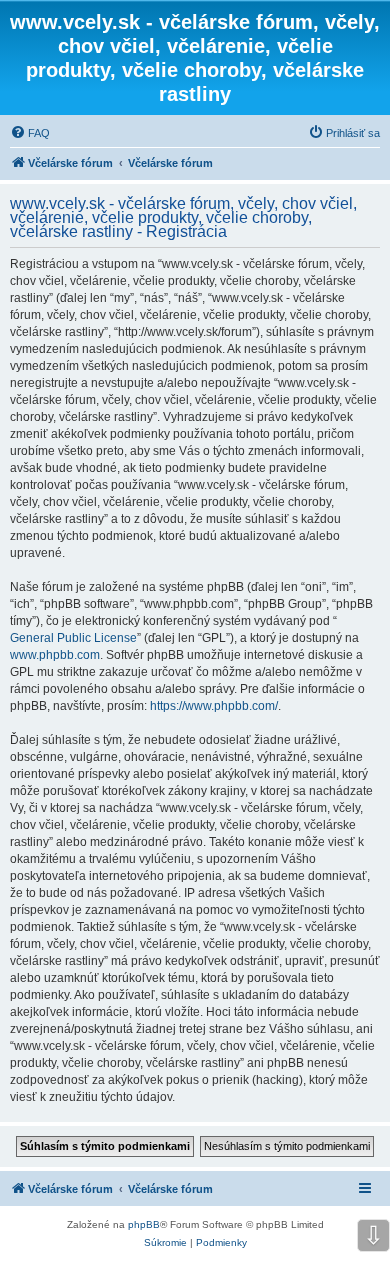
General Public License (73, 638)
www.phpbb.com (55, 655)
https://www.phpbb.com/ (214, 706)
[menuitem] (30, 133)
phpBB (144, 1224)
